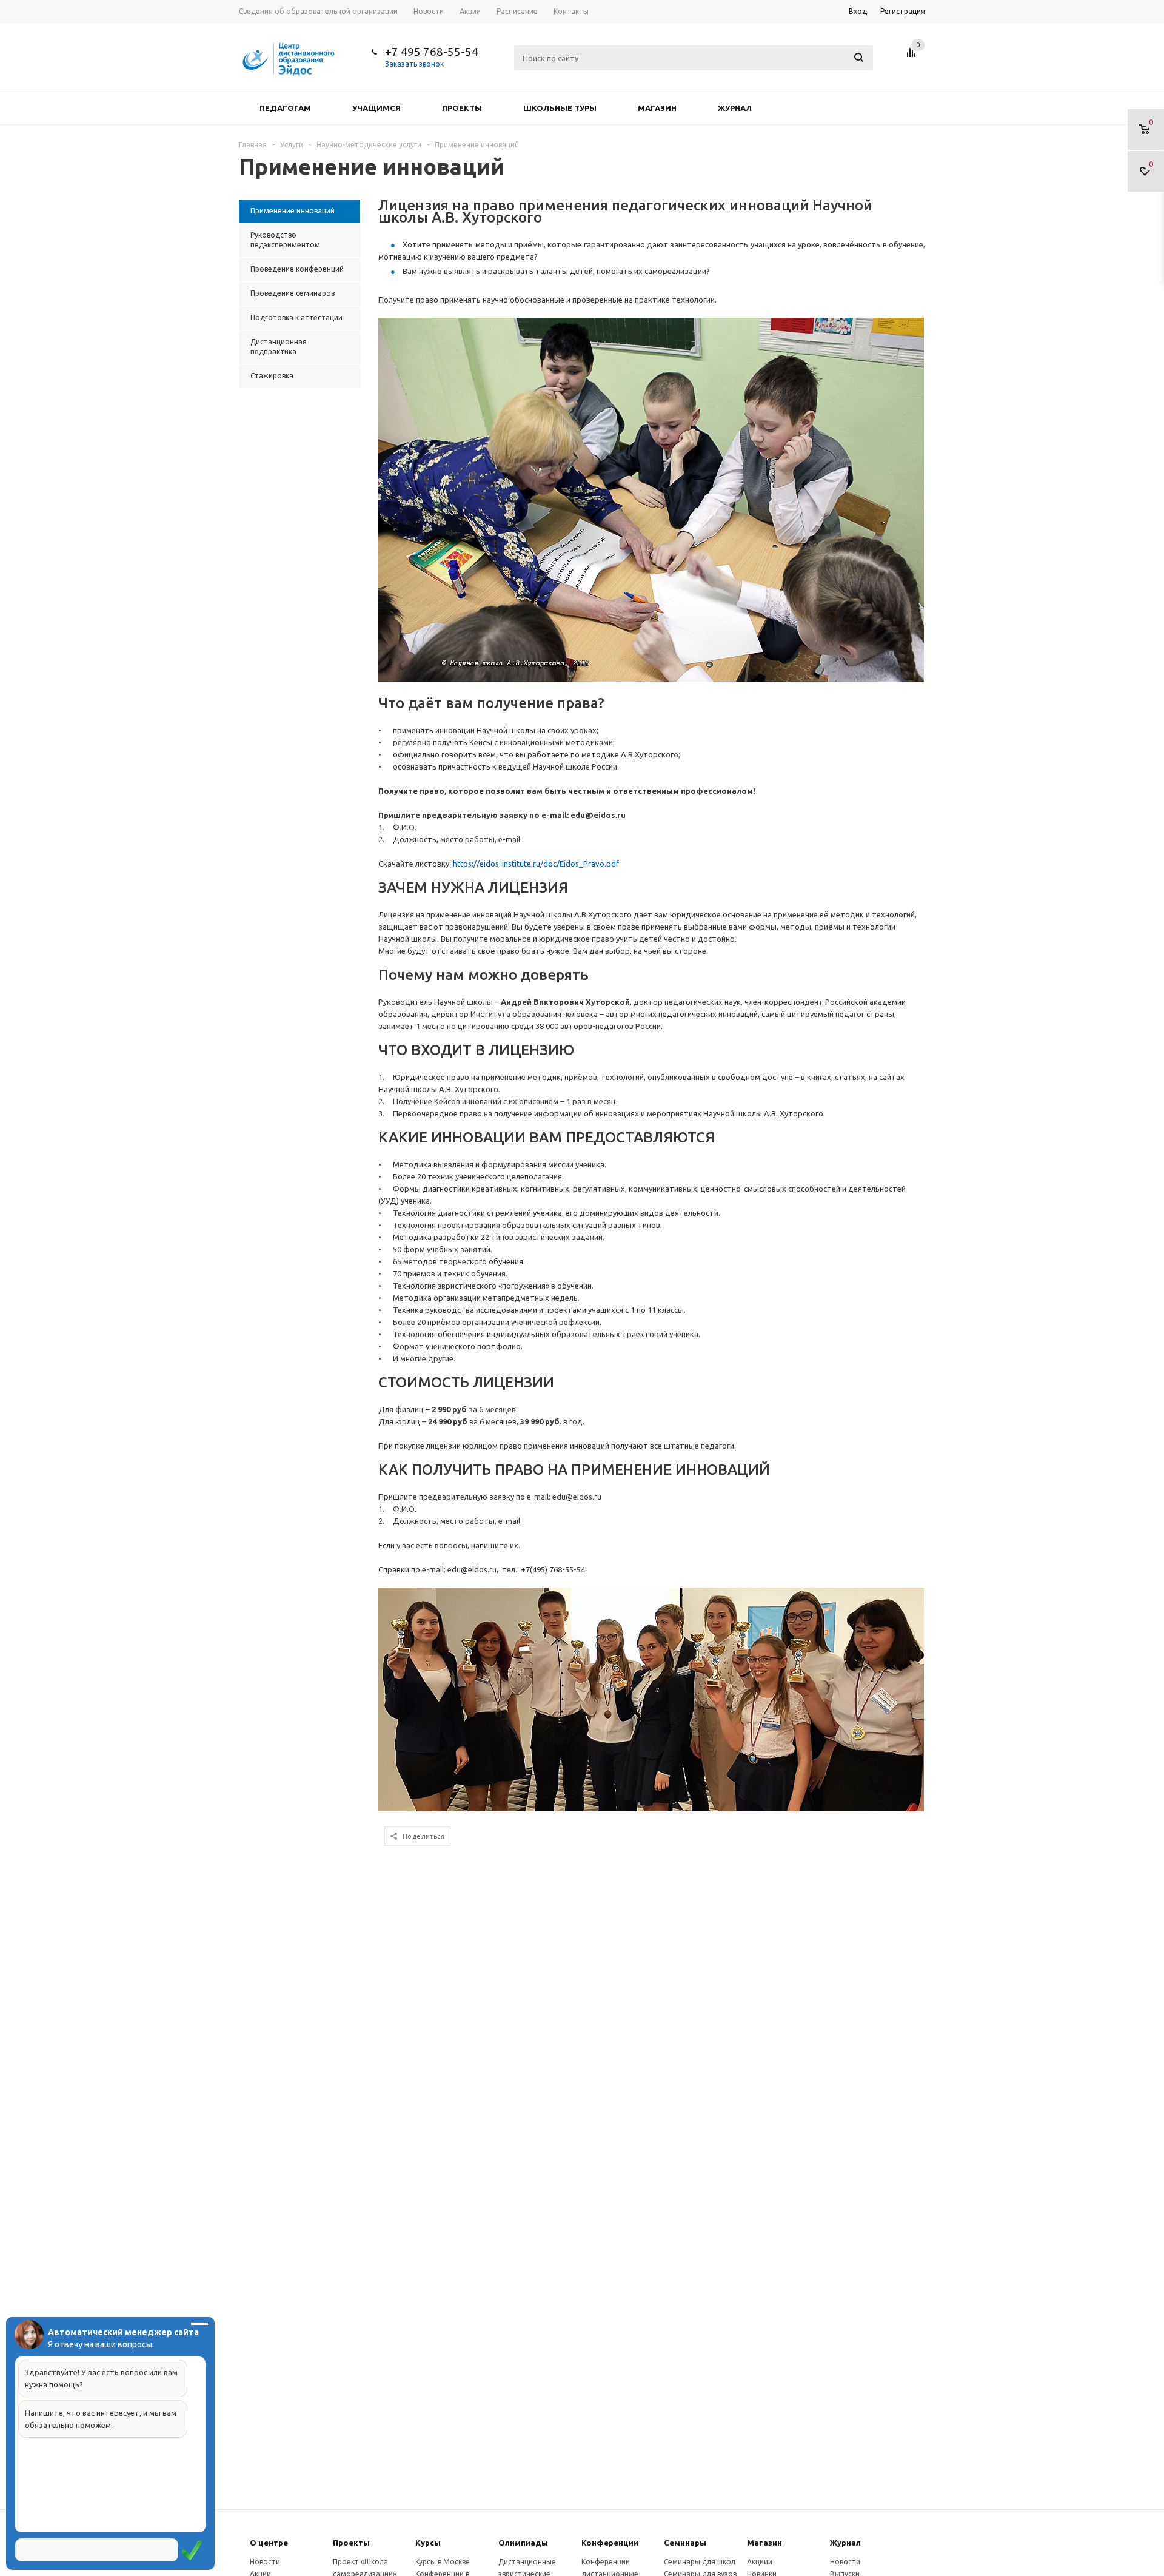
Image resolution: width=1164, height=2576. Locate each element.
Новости (265, 2562)
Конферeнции (610, 2543)
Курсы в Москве (443, 2562)
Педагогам (285, 108)
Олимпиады (523, 2543)
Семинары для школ (700, 2562)
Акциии (760, 2562)
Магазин (657, 108)
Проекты (462, 108)
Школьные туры (560, 108)
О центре (269, 2543)
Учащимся (376, 108)
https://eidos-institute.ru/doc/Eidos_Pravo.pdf (536, 864)
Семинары (685, 2543)
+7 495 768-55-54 (432, 52)
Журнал (735, 108)
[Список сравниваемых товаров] (913, 57)
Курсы (428, 2543)
